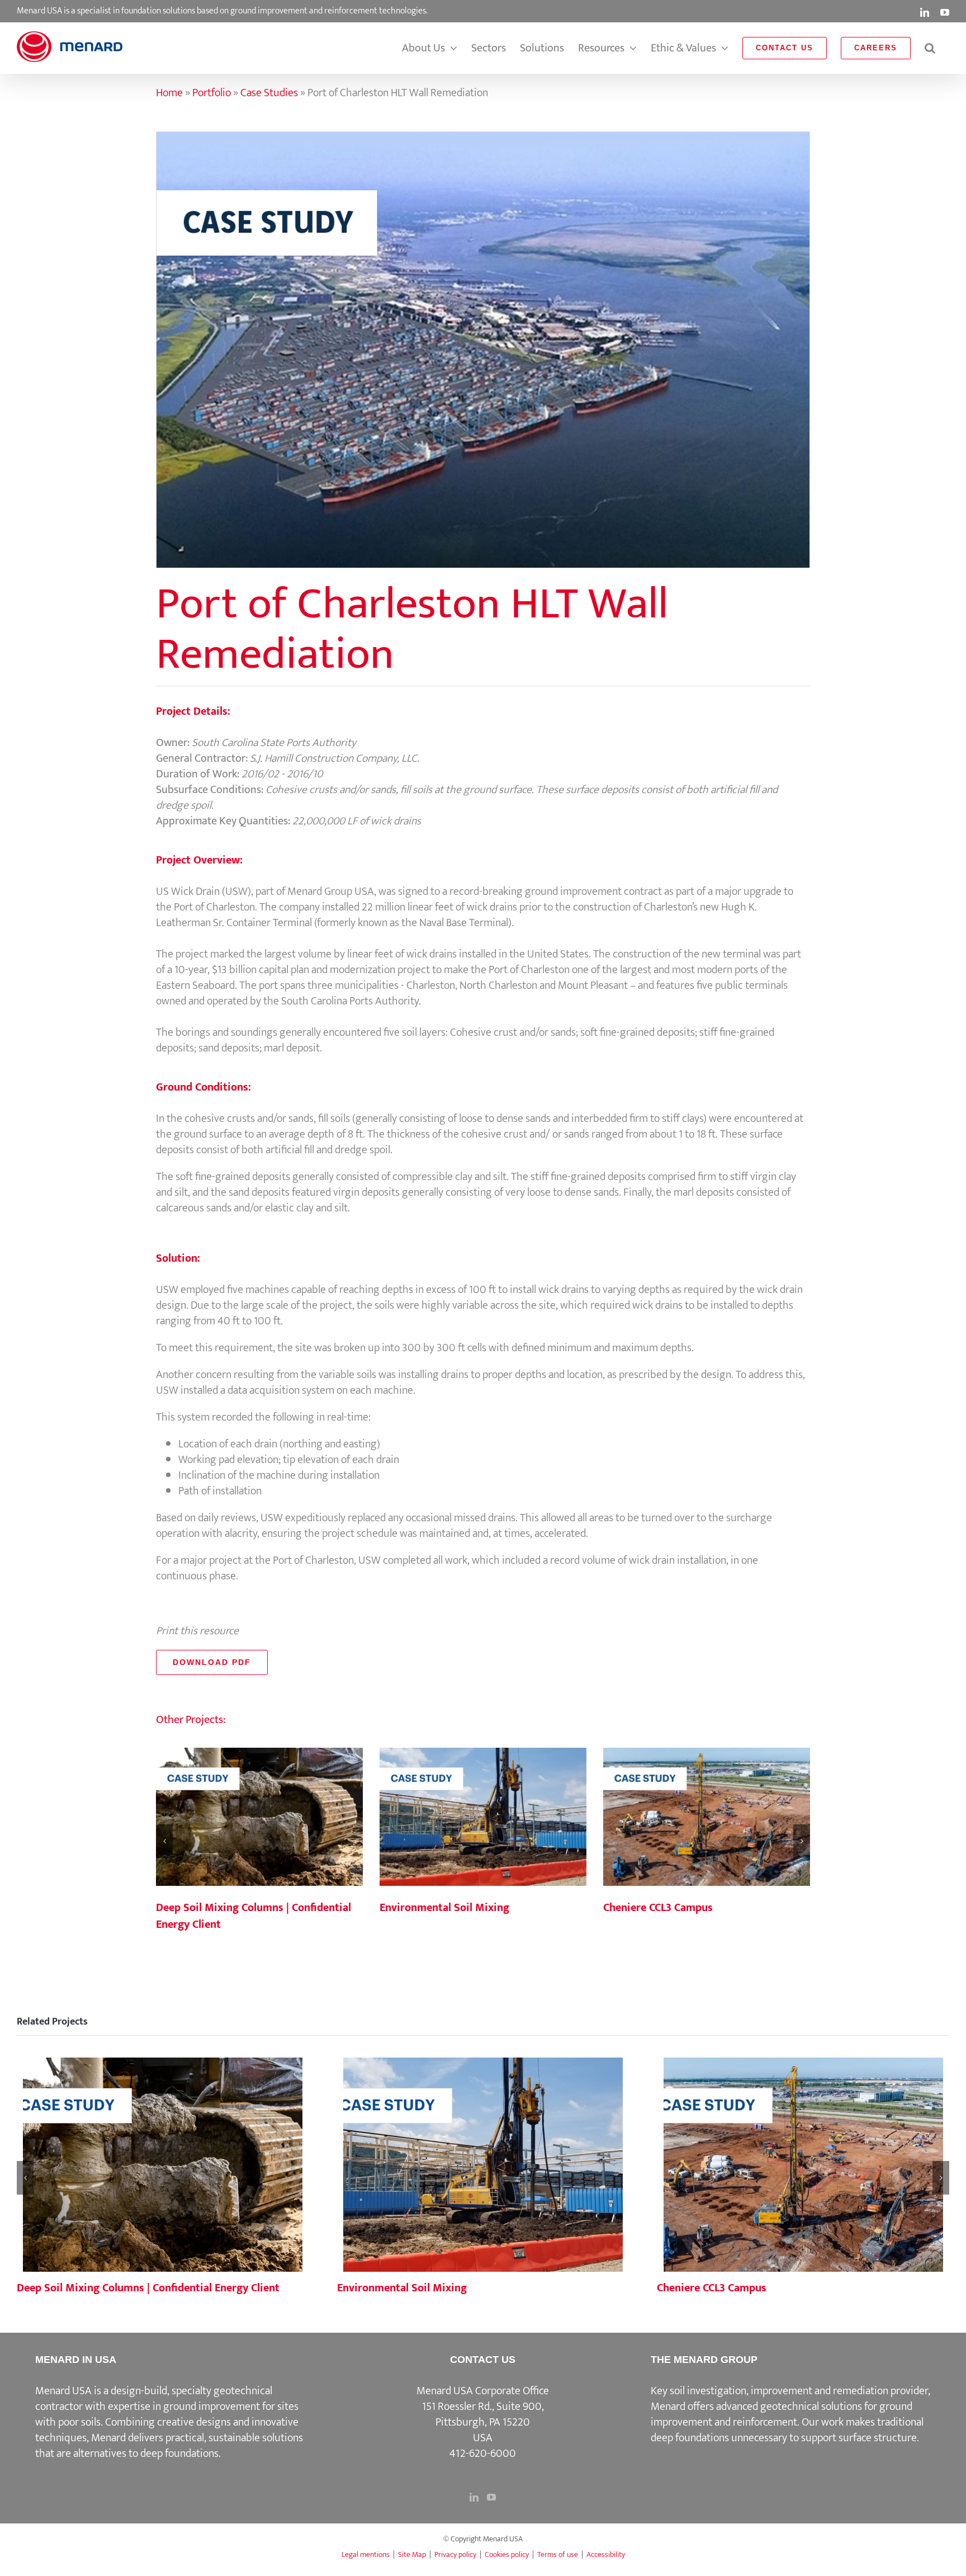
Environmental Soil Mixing (483, 1818)
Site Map (412, 2554)
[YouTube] (491, 2497)
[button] (930, 48)
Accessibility (606, 2554)
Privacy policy (455, 2554)
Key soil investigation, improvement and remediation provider (789, 2391)
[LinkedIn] (474, 2497)
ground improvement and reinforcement (782, 2414)
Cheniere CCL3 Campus (707, 1818)
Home (169, 93)
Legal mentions (366, 2554)
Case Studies (269, 93)
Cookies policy (507, 2554)
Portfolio (212, 93)
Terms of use (558, 2554)
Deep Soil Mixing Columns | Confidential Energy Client (259, 1818)
